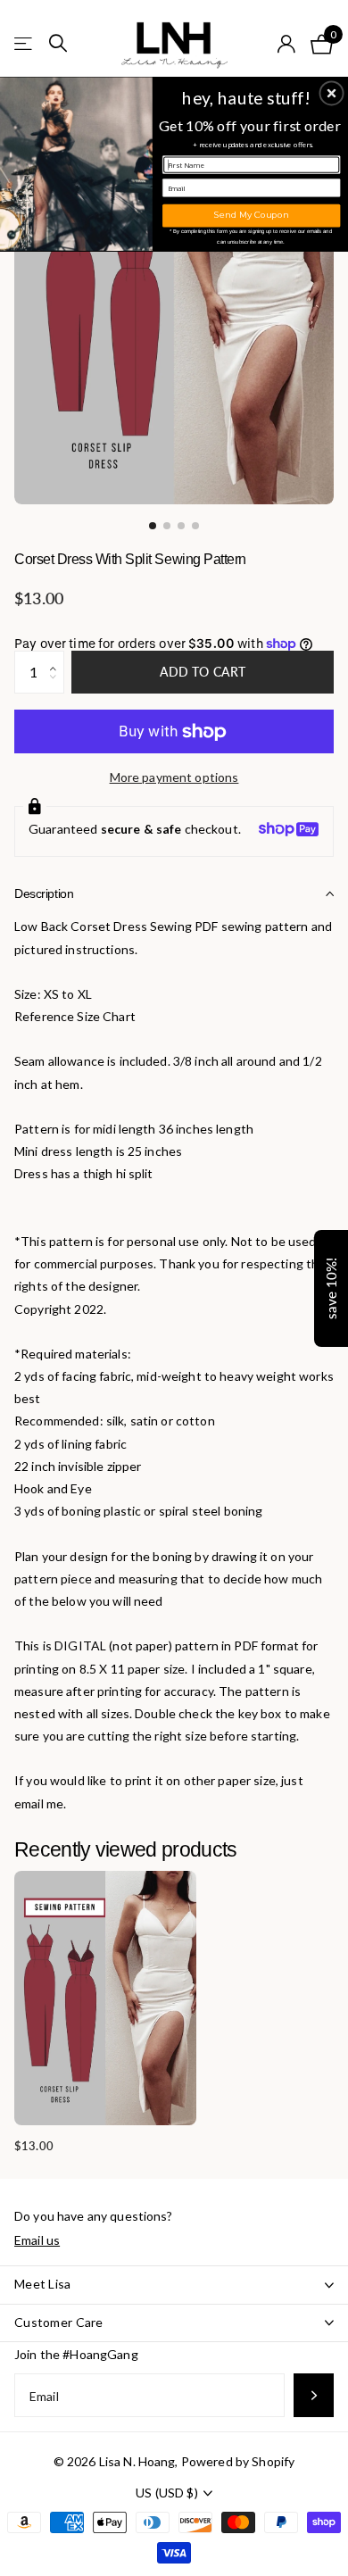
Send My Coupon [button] (251, 215)
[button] (332, 93)
